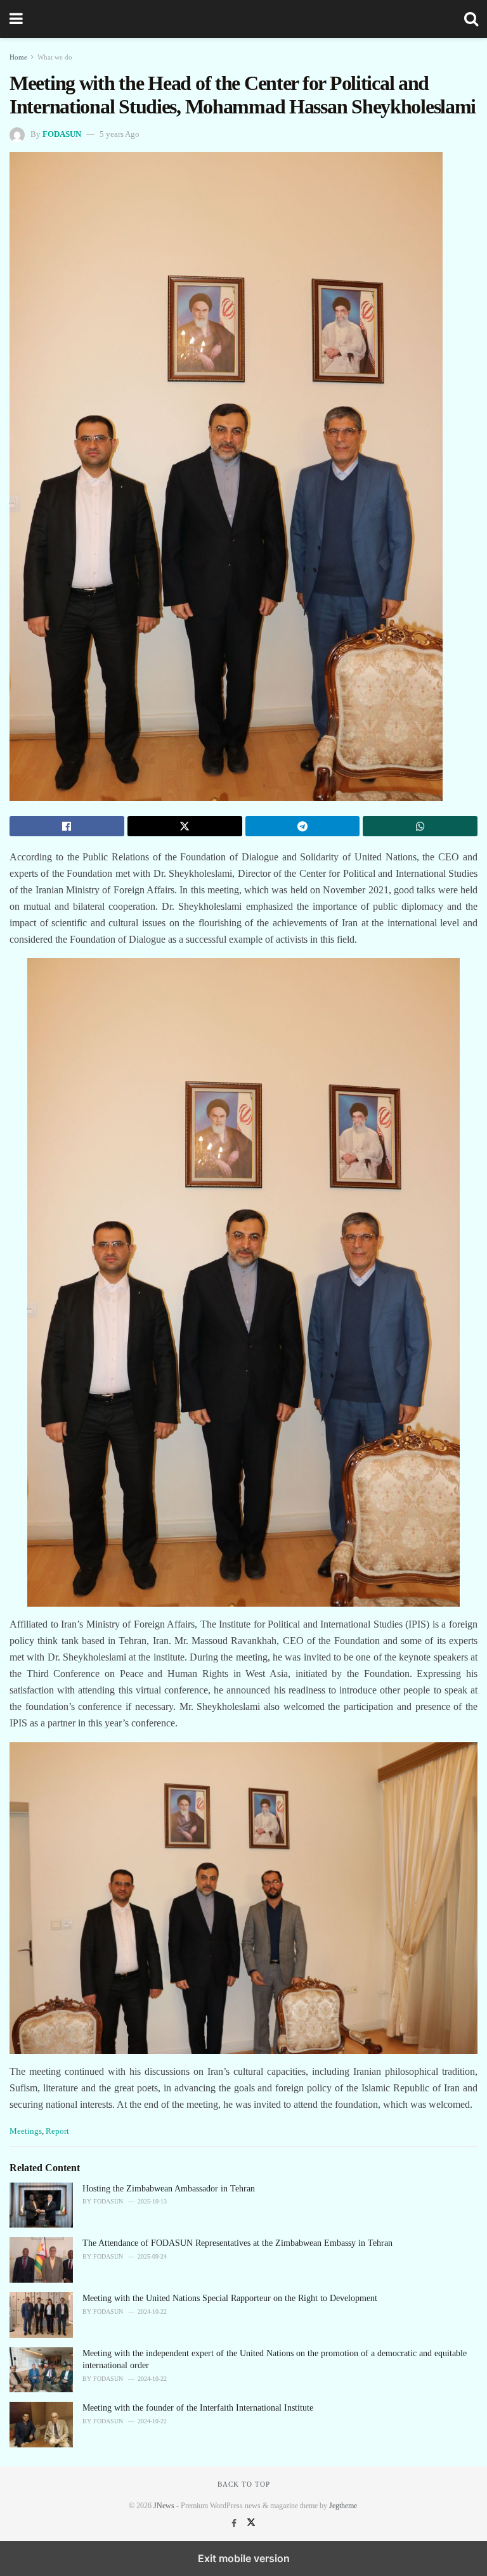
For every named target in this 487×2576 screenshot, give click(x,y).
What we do (55, 57)
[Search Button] (471, 19)
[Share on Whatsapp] (420, 826)
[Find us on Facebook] (235, 2524)
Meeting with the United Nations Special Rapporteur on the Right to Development (230, 2298)
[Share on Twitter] (185, 826)
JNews (164, 2506)
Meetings (26, 2131)
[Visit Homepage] (243, 19)
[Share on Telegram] (303, 826)
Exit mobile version (244, 2558)
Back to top (244, 2484)
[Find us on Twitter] (251, 2524)
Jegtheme (343, 2506)
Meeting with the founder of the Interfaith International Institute (198, 2408)
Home (18, 57)
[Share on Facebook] (67, 826)
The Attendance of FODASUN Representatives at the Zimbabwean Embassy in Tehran (237, 2243)
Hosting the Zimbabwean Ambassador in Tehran (169, 2189)
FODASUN (62, 134)
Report (57, 2131)
